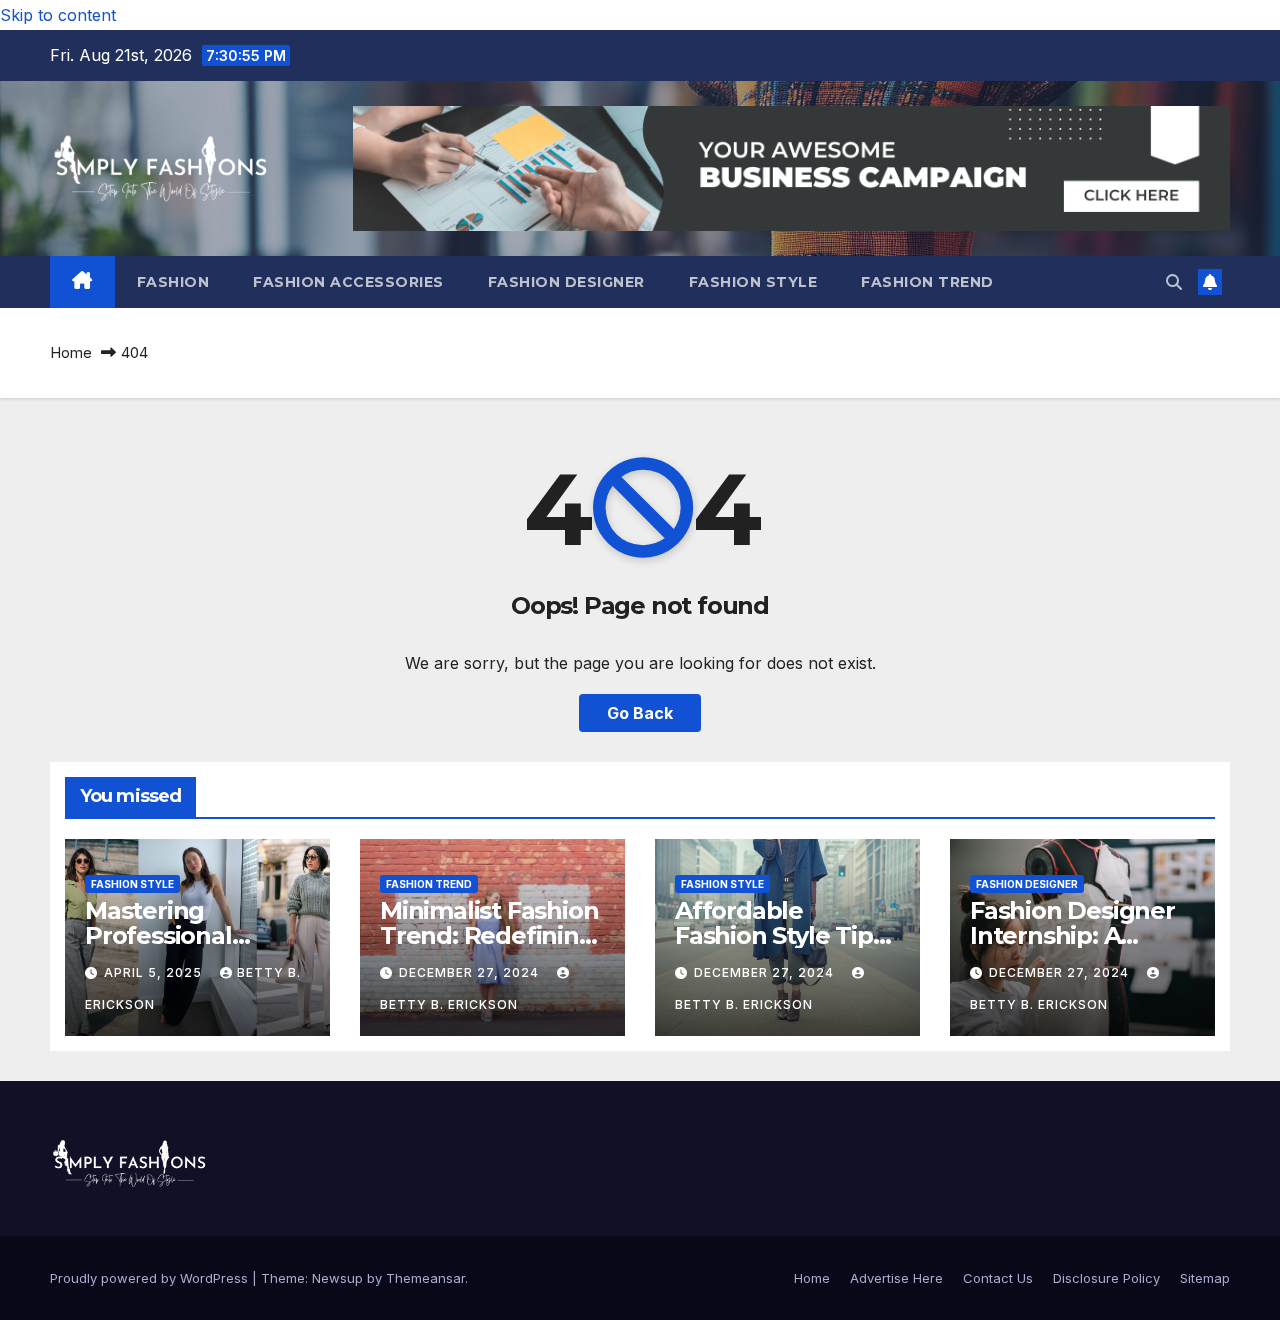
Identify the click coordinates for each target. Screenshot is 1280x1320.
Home (71, 352)
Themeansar (425, 1278)
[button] (1174, 282)
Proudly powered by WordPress (151, 1278)
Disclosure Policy (1106, 1278)
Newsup (337, 1278)
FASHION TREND (927, 282)
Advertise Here (896, 1278)
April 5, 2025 (155, 972)
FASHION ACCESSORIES (348, 282)
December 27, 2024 (471, 972)
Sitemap (1205, 1278)
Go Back (640, 713)
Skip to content (58, 15)
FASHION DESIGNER (566, 282)
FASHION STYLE (753, 282)
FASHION (173, 282)
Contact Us (998, 1278)
